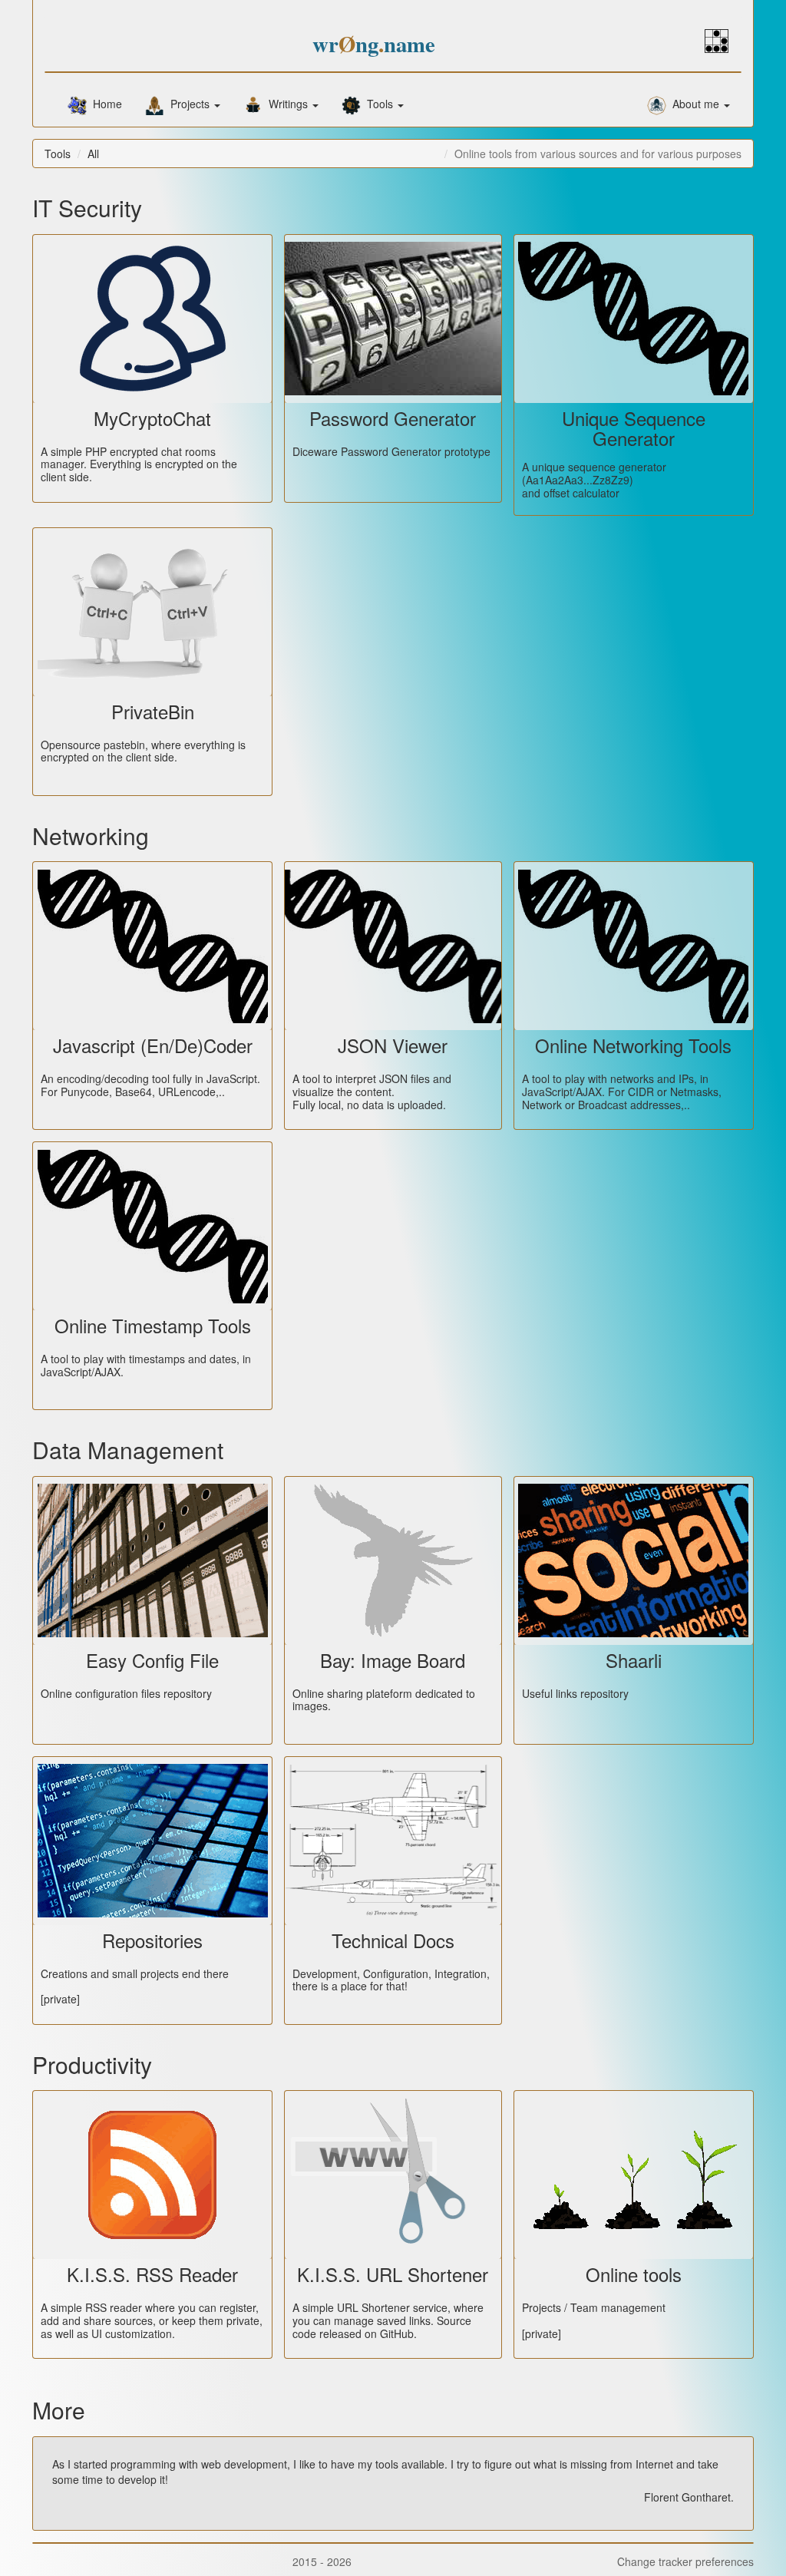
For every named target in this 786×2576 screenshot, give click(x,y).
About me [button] (694, 104)
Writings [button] (287, 104)
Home (104, 104)
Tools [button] (378, 104)
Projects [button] (188, 104)
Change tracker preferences (682, 2562)
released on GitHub (367, 2333)
